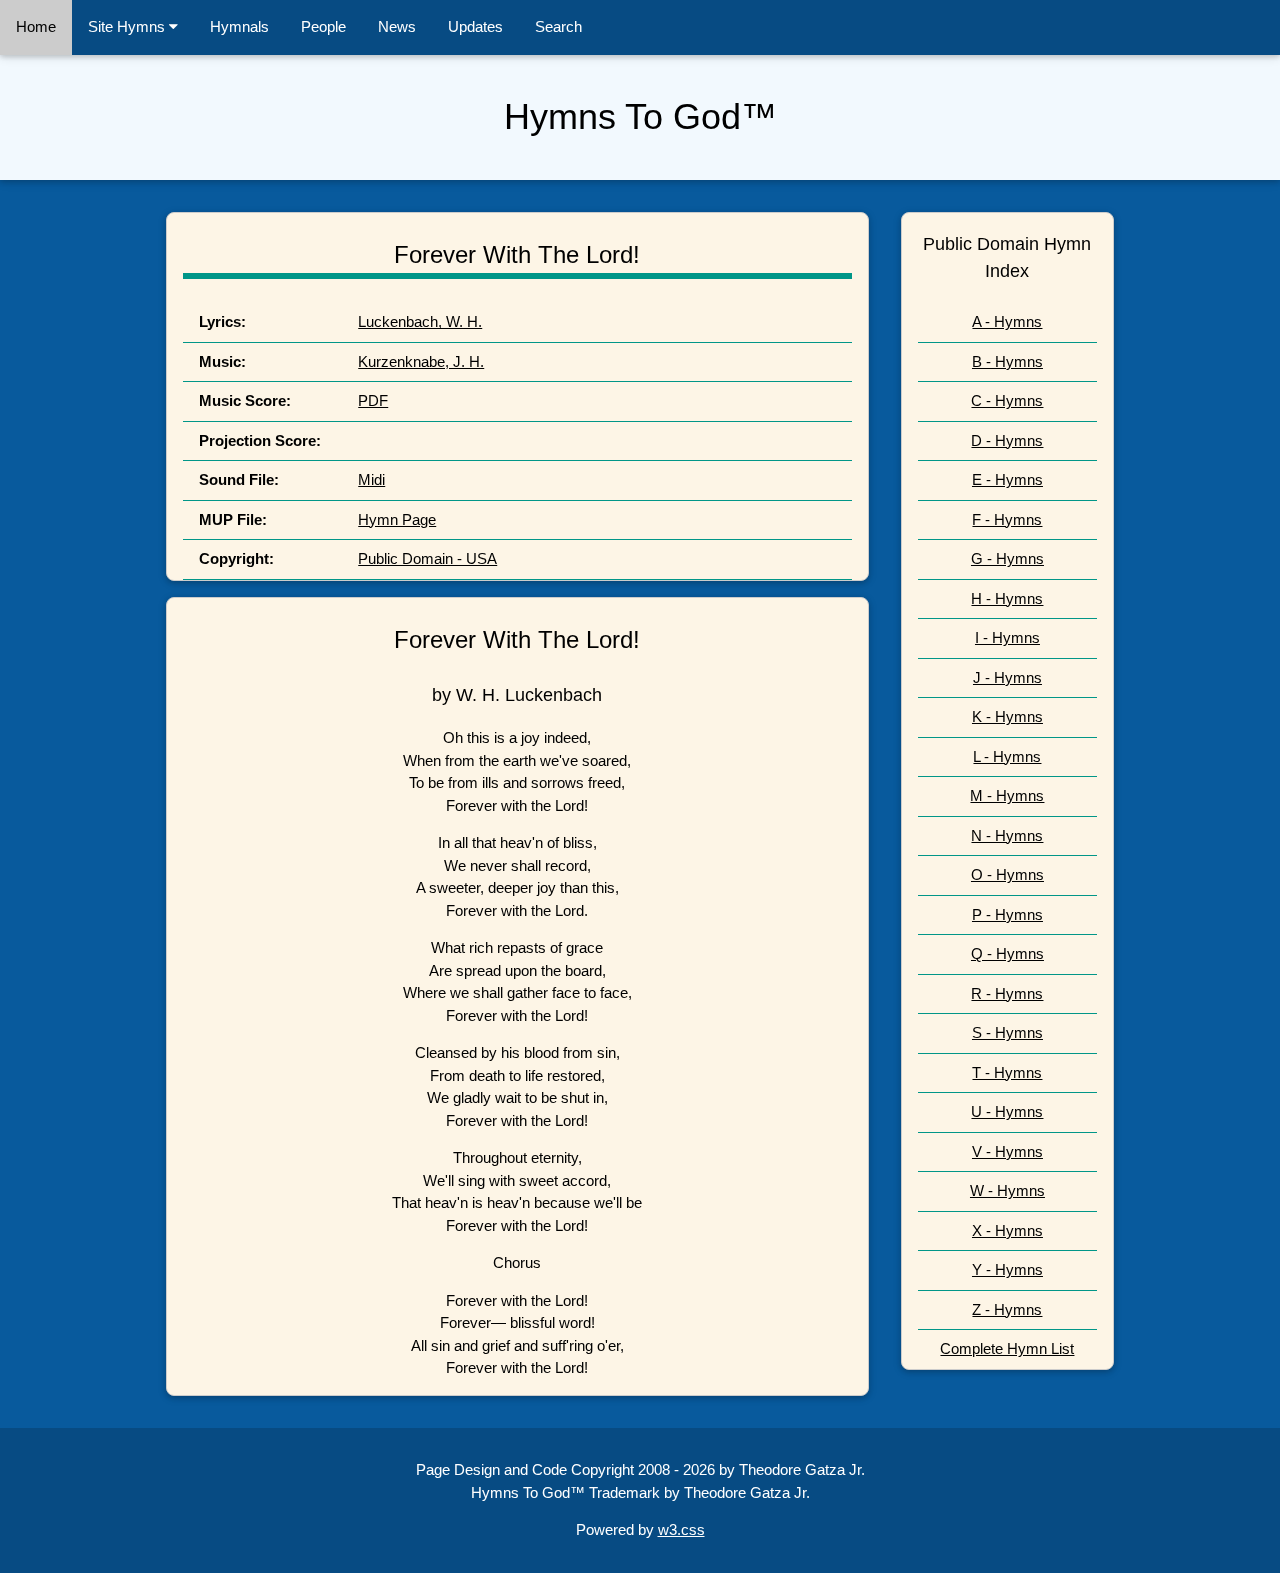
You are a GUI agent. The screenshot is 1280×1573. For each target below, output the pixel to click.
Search (558, 26)
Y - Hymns (1007, 1269)
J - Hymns (1007, 677)
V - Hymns (1007, 1151)
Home (36, 26)
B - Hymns (1007, 361)
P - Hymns (1007, 914)
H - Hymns (1007, 598)
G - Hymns (1007, 558)
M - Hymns (1007, 795)
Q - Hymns (1007, 953)
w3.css (681, 1529)
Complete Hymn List (1007, 1348)
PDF (373, 400)
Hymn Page (397, 519)
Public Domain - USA (427, 558)
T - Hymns (1007, 1072)
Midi (371, 479)
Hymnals (239, 26)
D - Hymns (1007, 440)
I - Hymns (1007, 637)
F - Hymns (1007, 519)
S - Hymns (1007, 1032)
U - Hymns (1007, 1111)
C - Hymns (1007, 400)
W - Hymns (1007, 1190)
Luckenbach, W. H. (420, 321)
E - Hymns (1007, 479)
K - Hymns (1007, 716)
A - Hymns (1007, 321)
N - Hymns (1007, 835)
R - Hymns (1007, 993)
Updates (475, 26)
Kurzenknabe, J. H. (421, 361)
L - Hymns (1007, 756)
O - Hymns (1007, 874)
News (397, 26)
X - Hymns (1007, 1230)
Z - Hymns (1007, 1309)
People (323, 26)
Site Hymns (128, 26)
